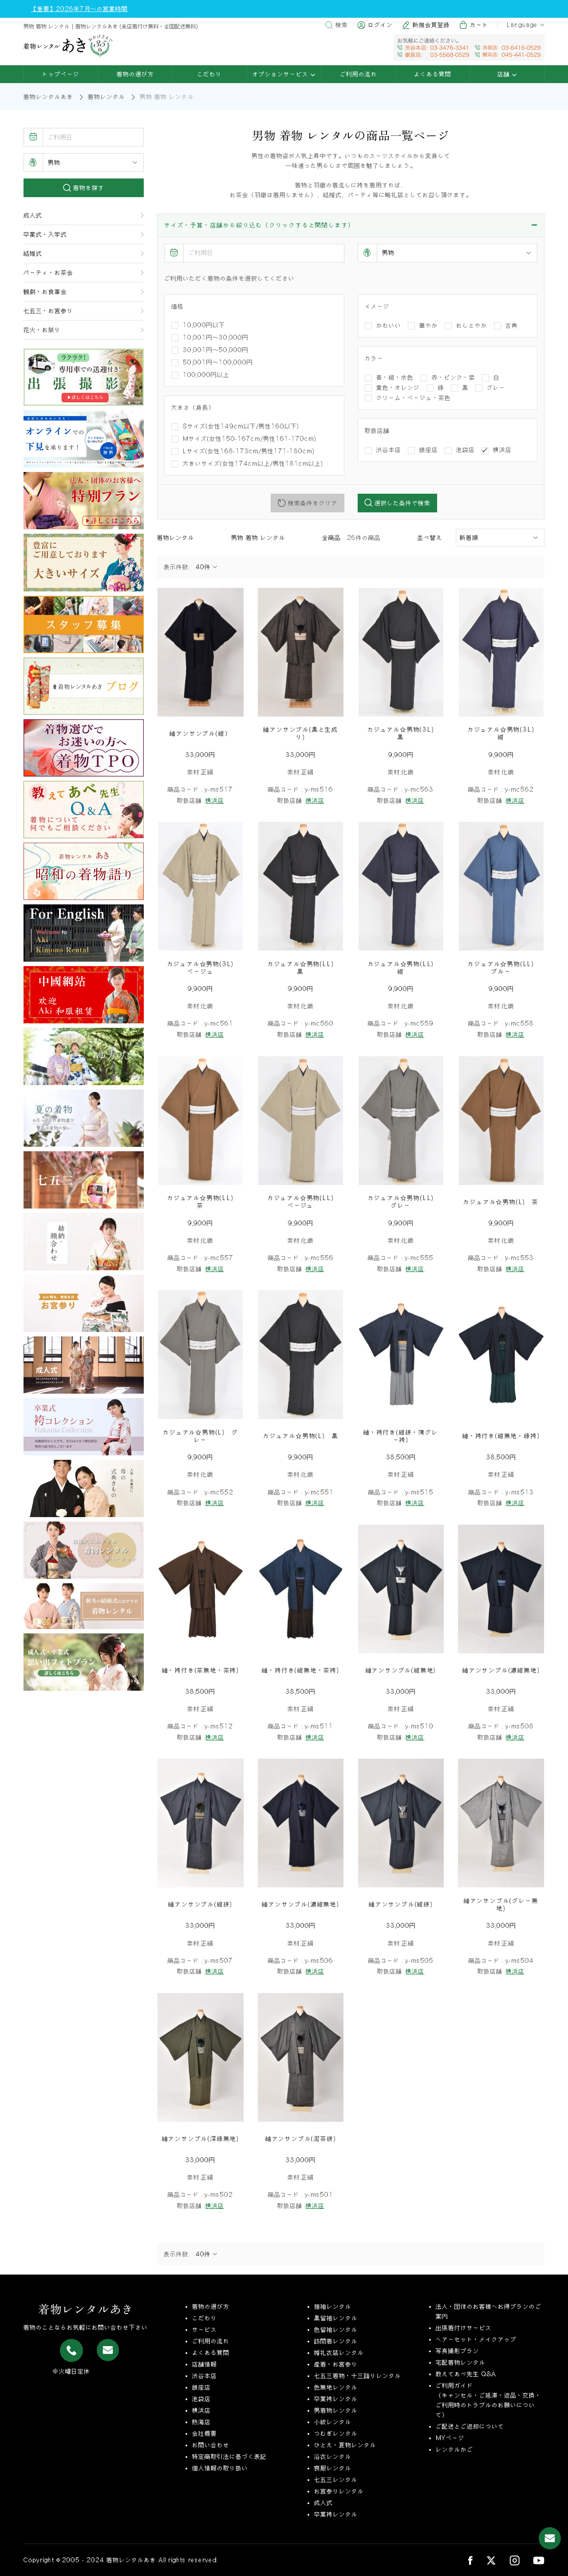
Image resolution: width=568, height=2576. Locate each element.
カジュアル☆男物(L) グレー (200, 1436)
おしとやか (472, 325)
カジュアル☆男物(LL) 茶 (203, 1202)
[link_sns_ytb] (539, 2560)
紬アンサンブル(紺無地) (401, 1670)
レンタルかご (454, 2449)
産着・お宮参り (336, 2364)
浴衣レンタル (333, 2457)
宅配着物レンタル (461, 2362)
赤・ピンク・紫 (454, 377)
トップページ (61, 74)
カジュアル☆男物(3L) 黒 (404, 733)
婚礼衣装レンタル (339, 2353)
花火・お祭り (42, 330)
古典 (512, 325)
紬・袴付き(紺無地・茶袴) (300, 1670)
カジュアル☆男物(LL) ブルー (504, 968)
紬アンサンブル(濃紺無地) (501, 1670)
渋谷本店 (389, 450)
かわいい (389, 325)
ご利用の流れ (359, 74)
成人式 (33, 215)
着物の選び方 (135, 74)
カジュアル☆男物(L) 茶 (501, 1202)
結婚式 (33, 254)
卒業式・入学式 (45, 234)
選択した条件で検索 (401, 503)
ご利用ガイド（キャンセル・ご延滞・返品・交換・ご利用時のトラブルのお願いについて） (489, 2400)
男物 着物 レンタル (258, 538)
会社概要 (205, 2433)
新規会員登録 (431, 25)
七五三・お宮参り (48, 311)
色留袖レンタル (336, 2330)
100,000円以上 (206, 375)
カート (479, 25)
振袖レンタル (333, 2307)
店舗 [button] (505, 74)
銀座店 (429, 450)
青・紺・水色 (395, 377)
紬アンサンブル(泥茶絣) (301, 2139)
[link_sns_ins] (515, 2560)
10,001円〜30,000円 (216, 337)
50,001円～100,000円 (218, 362)
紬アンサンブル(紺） (200, 733)
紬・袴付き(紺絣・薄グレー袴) (401, 1436)
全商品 (335, 538)
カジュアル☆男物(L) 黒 (301, 1436)
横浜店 (502, 450)
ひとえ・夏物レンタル (345, 2445)
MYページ (450, 2438)
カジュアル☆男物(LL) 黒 (304, 968)
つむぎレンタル (336, 2433)
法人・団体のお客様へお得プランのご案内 (489, 2311)
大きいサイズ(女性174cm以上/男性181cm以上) (253, 464)
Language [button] (522, 25)
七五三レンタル (336, 2480)
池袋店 (465, 450)
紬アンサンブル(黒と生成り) (301, 733)
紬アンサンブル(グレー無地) (501, 1904)
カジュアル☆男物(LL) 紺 (404, 968)
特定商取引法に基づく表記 (229, 2457)
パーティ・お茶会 (48, 273)
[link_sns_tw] (491, 2560)
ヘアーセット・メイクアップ (476, 2339)
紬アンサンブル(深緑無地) (201, 2139)
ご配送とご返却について (470, 2426)
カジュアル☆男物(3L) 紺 (504, 733)
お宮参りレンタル (339, 2491)
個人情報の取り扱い (220, 2468)
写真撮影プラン (458, 2351)
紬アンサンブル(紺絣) (200, 1904)
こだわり (209, 74)
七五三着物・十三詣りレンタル (358, 2376)
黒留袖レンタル (336, 2318)
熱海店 (201, 2422)
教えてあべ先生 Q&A (466, 2374)
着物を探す (88, 188)
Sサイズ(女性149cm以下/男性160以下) (241, 426)
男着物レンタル (336, 2410)
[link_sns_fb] (470, 2560)
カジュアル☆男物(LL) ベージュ (304, 1202)
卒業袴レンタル (336, 2399)
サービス (205, 2330)
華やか (429, 325)
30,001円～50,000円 (216, 350)
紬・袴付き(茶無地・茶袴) (201, 1670)
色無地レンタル (336, 2387)
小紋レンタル (333, 2422)
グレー (496, 388)
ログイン (380, 25)
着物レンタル (106, 97)
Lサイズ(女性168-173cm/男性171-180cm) (249, 451)
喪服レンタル (333, 2468)
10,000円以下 (204, 325)
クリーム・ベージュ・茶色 (414, 398)
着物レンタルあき (48, 97)
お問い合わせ (211, 2445)
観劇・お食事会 (45, 292)
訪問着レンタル (336, 2341)
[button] (351, 225)
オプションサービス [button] (282, 74)
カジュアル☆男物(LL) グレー (404, 1202)
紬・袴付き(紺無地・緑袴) (501, 1436)
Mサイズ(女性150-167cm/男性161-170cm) (250, 439)
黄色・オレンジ (398, 388)
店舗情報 (205, 2364)
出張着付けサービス (464, 2328)
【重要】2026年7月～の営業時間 (79, 9)
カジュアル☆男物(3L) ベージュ (203, 968)
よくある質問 (433, 74)
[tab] (351, 226)
